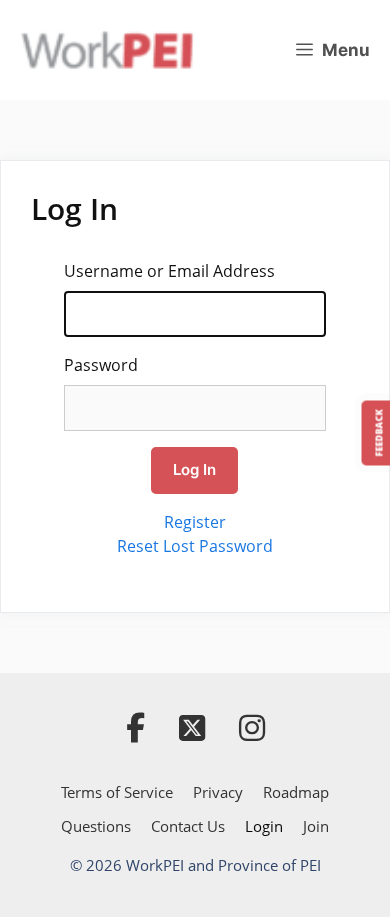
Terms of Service (117, 792)
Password (101, 365)
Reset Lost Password (195, 546)
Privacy (218, 792)
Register (195, 522)
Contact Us (188, 826)
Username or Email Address (169, 271)
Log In (194, 469)
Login (264, 826)
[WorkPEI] (107, 50)
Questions (96, 826)
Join (316, 826)
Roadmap (296, 792)
